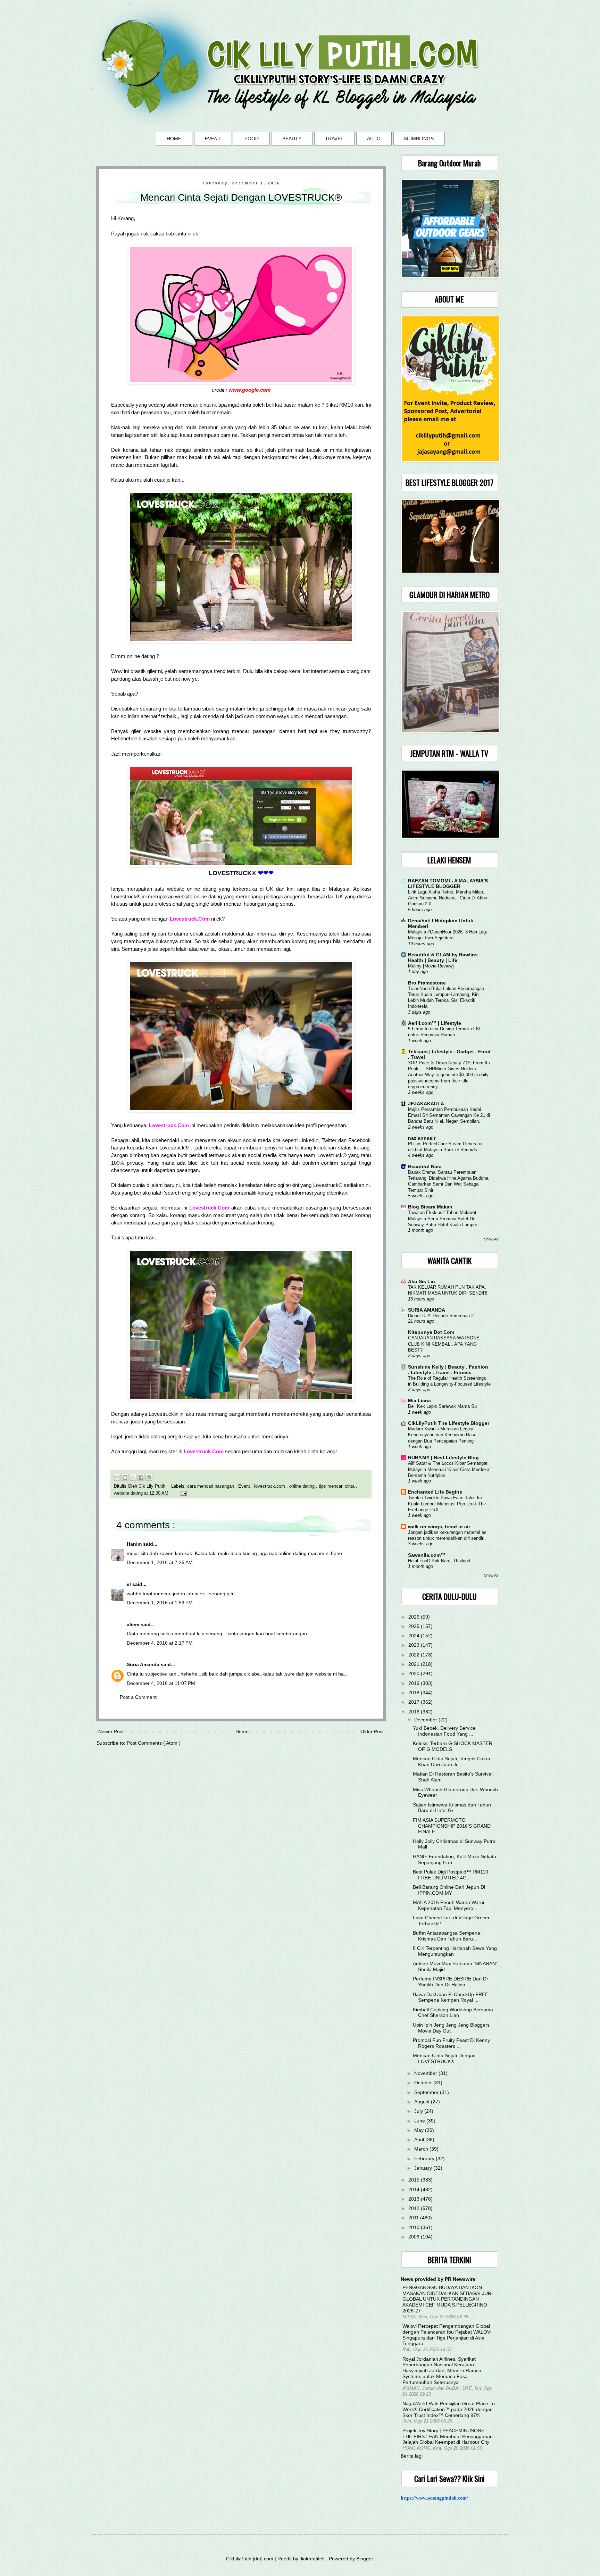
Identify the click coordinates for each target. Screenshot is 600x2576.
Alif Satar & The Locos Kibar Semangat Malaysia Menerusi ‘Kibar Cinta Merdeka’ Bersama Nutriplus (449, 1469)
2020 (415, 1673)
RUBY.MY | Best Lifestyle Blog (443, 1457)
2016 (415, 1712)
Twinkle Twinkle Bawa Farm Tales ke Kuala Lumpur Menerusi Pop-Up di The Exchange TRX (447, 1504)
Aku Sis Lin (422, 1281)
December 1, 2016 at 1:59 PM (160, 1603)
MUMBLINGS (419, 139)
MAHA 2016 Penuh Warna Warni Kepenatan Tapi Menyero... (448, 1905)
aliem (134, 1624)
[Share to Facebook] (141, 1477)
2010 (415, 2227)
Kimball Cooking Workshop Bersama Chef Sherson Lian (453, 2013)
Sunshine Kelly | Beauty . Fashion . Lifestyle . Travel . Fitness (448, 1370)
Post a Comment (138, 1697)
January (424, 2168)
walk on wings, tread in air (439, 1527)
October (424, 2083)
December (426, 1720)
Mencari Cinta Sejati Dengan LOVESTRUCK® (444, 2058)
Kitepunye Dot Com (431, 1332)
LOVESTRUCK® (232, 873)
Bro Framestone (427, 983)
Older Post (372, 1731)
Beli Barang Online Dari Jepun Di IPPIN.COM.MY (449, 1890)
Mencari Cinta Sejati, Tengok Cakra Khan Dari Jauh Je (452, 1761)
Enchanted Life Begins (435, 1492)
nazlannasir (422, 1138)
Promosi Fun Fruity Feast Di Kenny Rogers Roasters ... (451, 2043)
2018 (415, 1693)
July (419, 2111)
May (420, 2130)
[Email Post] (183, 1493)
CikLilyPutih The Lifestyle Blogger (449, 1423)
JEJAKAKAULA (426, 1104)
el (130, 1584)
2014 (415, 2189)
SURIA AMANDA (427, 1310)
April (420, 2139)
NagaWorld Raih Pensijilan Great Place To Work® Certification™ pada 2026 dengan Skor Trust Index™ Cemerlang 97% (449, 2409)
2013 (415, 2199)
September (427, 2092)
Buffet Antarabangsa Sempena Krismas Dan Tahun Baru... (447, 1936)
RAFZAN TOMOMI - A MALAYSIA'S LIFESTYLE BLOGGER (448, 883)
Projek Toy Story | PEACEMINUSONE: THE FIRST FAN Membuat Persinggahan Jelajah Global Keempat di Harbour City (448, 2436)
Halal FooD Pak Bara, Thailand (439, 1561)
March (422, 2149)
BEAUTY (292, 139)
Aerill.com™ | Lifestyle (435, 1023)
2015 (415, 2180)
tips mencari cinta (337, 1486)
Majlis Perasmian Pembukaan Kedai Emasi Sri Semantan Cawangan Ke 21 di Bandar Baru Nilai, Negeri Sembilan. (449, 1115)
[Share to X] (133, 1477)
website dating (129, 1493)
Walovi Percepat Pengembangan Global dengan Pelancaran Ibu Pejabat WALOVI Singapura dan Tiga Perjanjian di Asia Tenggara (447, 2335)
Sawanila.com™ (427, 1555)
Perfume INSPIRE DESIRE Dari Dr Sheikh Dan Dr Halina (451, 1982)
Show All (491, 1239)
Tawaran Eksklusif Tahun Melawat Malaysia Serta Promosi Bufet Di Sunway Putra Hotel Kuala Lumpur (443, 1219)
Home (242, 1731)
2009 (415, 2237)
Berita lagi (412, 2456)
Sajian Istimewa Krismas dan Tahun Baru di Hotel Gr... (452, 1808)
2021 (415, 1664)
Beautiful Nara (425, 1166)
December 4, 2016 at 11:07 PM (161, 1683)
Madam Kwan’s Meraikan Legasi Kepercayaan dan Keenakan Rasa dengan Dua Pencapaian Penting (442, 1435)
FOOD (252, 139)
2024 (415, 1636)
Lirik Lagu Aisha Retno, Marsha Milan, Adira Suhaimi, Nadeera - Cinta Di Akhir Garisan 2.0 (448, 898)
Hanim (135, 1544)
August (423, 2102)
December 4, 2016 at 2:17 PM (160, 1643)
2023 (415, 1645)
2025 (415, 1626)
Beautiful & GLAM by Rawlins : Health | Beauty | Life (444, 957)
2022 (415, 1655)
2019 (415, 1683)
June (420, 2121)
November (426, 2073)
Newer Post (111, 1731)
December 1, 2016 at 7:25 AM (160, 1562)
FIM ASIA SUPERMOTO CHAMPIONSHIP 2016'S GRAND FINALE (452, 1826)
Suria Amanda (144, 1664)
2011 (414, 2218)
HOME (174, 139)
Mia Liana (419, 1401)
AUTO (374, 139)
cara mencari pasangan (211, 1486)
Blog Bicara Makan (430, 1207)
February (425, 2159)
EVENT (213, 139)
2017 (415, 1702)
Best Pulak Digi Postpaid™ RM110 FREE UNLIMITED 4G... (451, 1875)
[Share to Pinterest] (149, 1477)
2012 (415, 2208)
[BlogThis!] (125, 1477)
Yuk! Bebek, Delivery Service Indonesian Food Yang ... (444, 1731)
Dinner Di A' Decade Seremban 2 (441, 1316)
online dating (303, 1486)
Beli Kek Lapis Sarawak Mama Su (442, 1406)
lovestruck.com (270, 1486)
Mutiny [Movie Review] (431, 966)
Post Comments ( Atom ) (154, 1743)
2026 (415, 1617)
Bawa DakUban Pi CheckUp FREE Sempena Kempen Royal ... (451, 1997)
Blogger (365, 2559)
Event (245, 1486)
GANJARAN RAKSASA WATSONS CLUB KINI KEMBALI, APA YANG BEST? (444, 1344)
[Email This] (117, 1477)
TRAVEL (334, 139)
